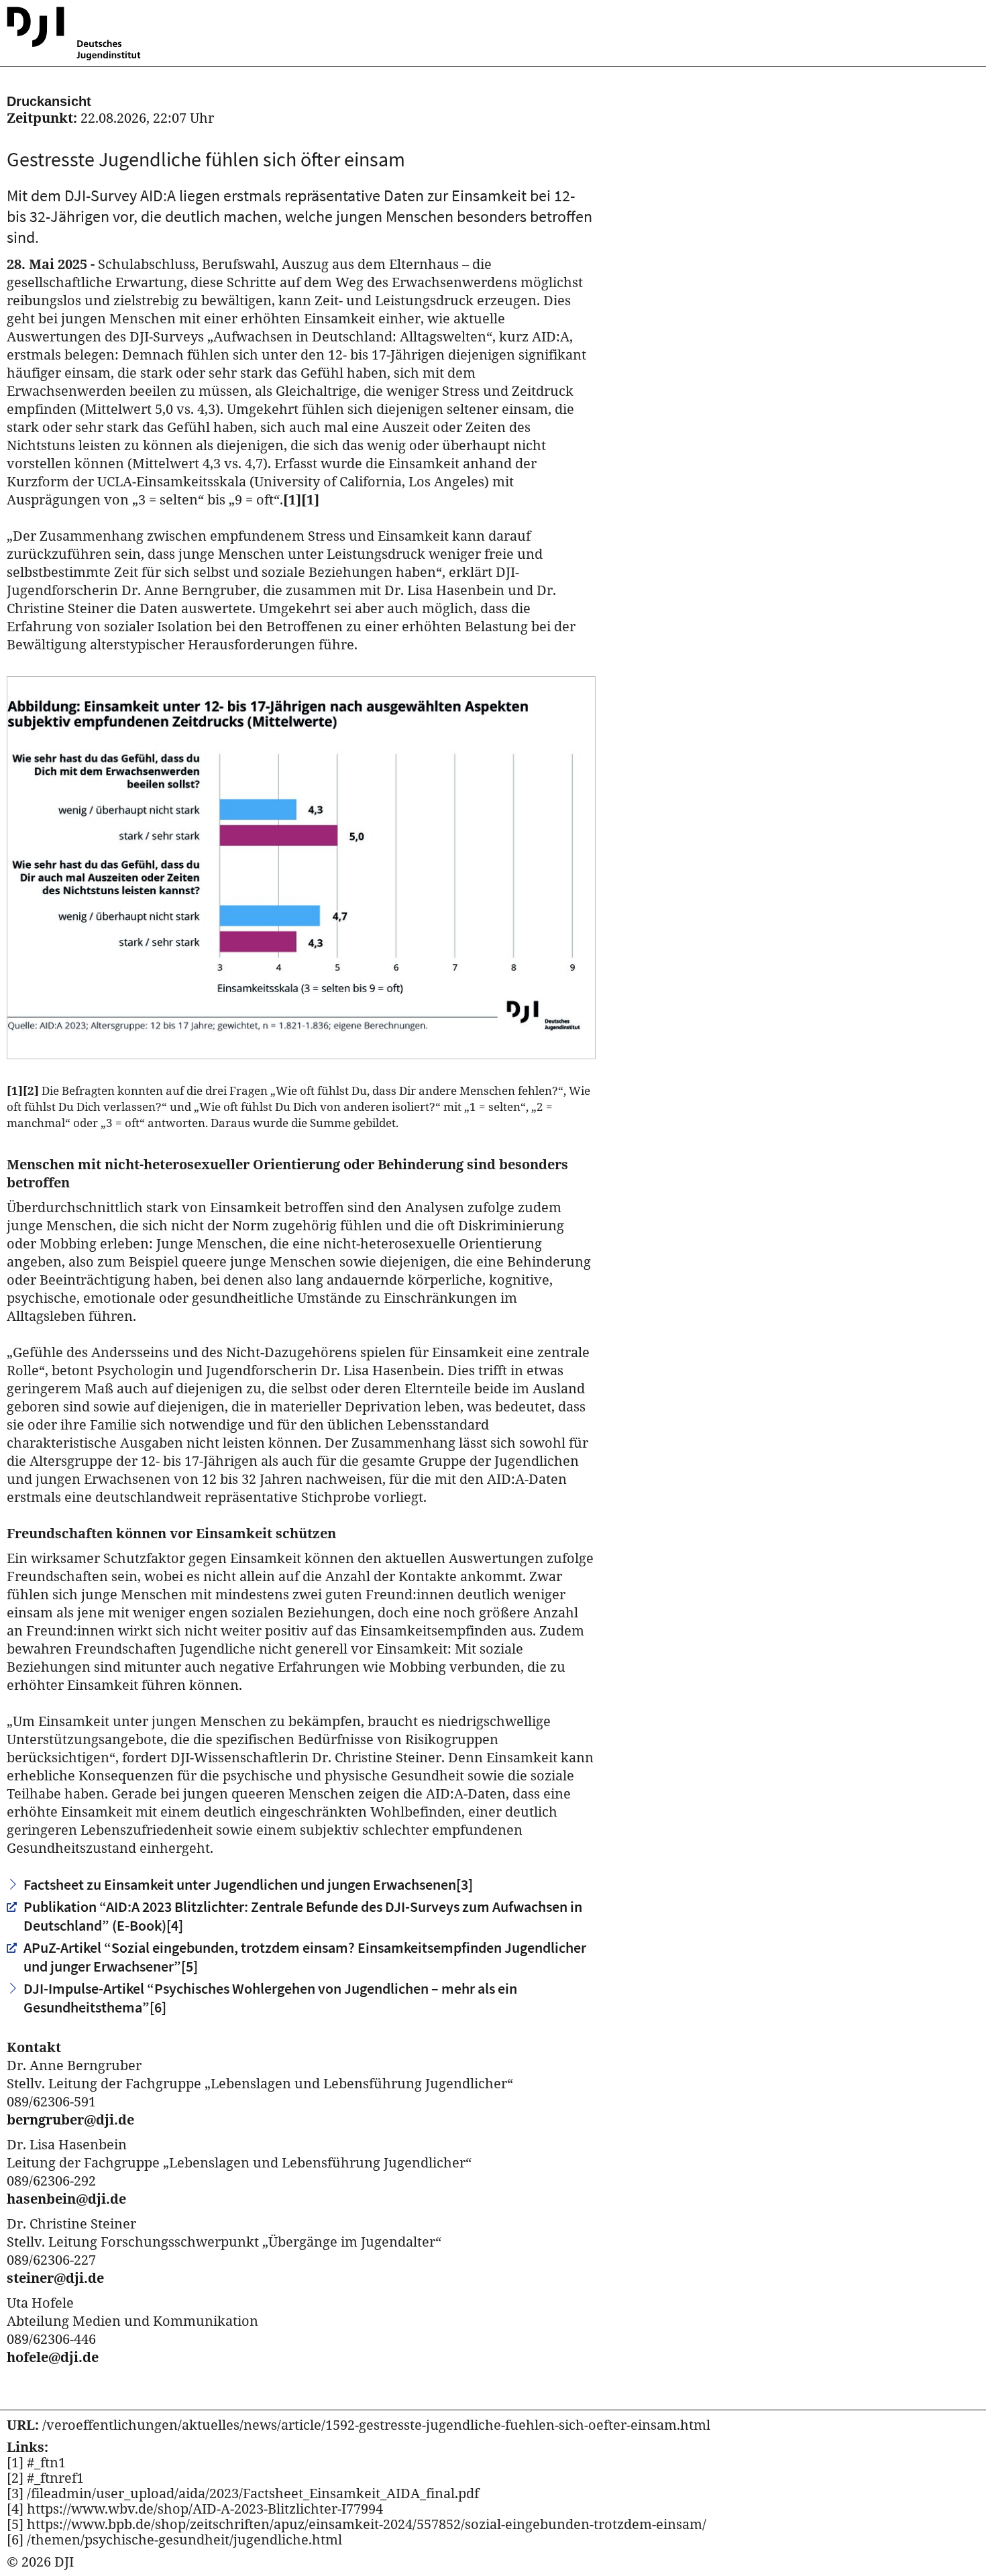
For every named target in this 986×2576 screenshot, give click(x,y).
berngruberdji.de (70, 2119)
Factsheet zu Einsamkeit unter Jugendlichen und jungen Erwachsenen (248, 1884)
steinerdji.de (55, 2278)
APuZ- (305, 1957)
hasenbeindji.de (66, 2199)
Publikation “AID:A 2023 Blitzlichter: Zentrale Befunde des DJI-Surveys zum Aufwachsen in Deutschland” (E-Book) (303, 1916)
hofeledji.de (53, 2357)
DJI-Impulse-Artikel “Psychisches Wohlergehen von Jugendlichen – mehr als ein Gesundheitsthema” (270, 1998)
